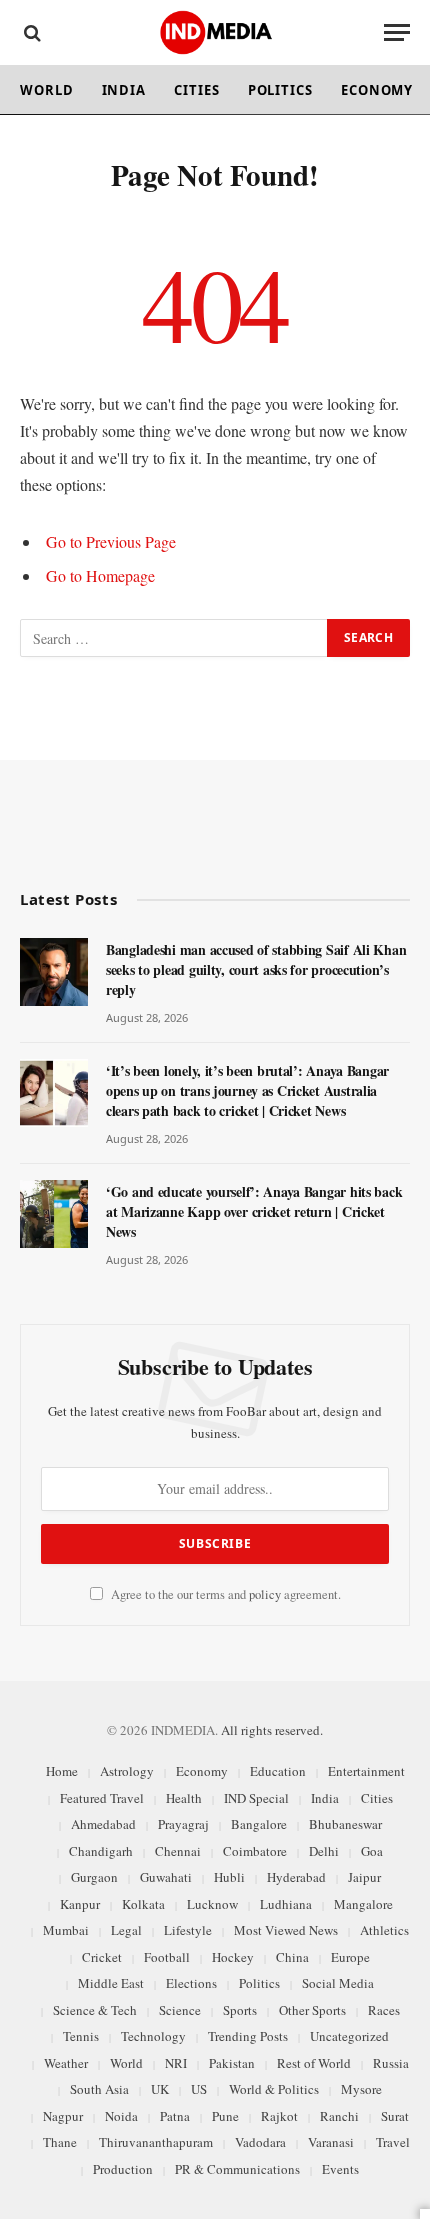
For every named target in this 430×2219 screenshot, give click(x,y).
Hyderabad (296, 1877)
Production (123, 2169)
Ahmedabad (103, 1824)
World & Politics (274, 2089)
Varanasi (331, 2142)
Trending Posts (248, 2036)
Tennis (81, 2036)
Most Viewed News (286, 1930)
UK (160, 2089)
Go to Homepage (100, 575)
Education (278, 1771)
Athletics (384, 1930)
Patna (175, 2116)
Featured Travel (102, 1798)
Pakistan (232, 2063)
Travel (393, 2142)
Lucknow (212, 1904)
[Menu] (397, 32)
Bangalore (259, 1824)
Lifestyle (188, 1930)
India (124, 90)
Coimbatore (255, 1851)
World (47, 90)
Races (384, 2010)
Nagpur (63, 2116)
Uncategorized (349, 2036)
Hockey (233, 1957)
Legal (126, 1930)
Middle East (111, 1983)
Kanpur (80, 1904)
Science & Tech (95, 2010)
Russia (391, 2063)
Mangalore (363, 1904)
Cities (196, 90)
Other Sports (312, 2010)
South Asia (99, 2089)
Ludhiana (286, 1904)
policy (265, 1594)
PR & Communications (237, 2169)
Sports (240, 2010)
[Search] (30, 32)
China (292, 1957)
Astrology (127, 1771)
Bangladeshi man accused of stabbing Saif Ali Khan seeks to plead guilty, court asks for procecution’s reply (256, 969)
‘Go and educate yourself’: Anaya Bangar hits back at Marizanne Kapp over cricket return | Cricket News (254, 1211)
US (199, 2089)
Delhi (324, 1851)
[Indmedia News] (215, 32)
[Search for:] (174, 638)
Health (184, 1798)
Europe (350, 1957)
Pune (225, 2116)
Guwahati (166, 1877)
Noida (121, 2116)
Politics (280, 90)
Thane (60, 2142)
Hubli (229, 1877)
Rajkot (279, 2116)
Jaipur (364, 1877)
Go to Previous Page (111, 541)
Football (167, 1957)
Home (62, 1771)
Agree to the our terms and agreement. (224, 1594)
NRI (176, 2063)
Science (180, 2010)
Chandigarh (101, 1851)
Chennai (178, 1851)
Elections (191, 1983)
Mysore (361, 2089)
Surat (395, 2116)
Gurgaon (94, 1877)
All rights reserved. (272, 1730)
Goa (372, 1851)
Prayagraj (183, 1824)
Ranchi (339, 2116)
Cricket (102, 1957)
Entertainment (366, 1771)
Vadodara (260, 2142)
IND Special (256, 1798)
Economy (377, 90)
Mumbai (66, 1930)
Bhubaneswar (345, 1824)
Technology (153, 2036)
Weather (66, 2063)
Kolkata (143, 1904)
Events (340, 2169)
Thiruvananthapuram (156, 2142)
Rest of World (314, 2063)
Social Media (338, 1983)
